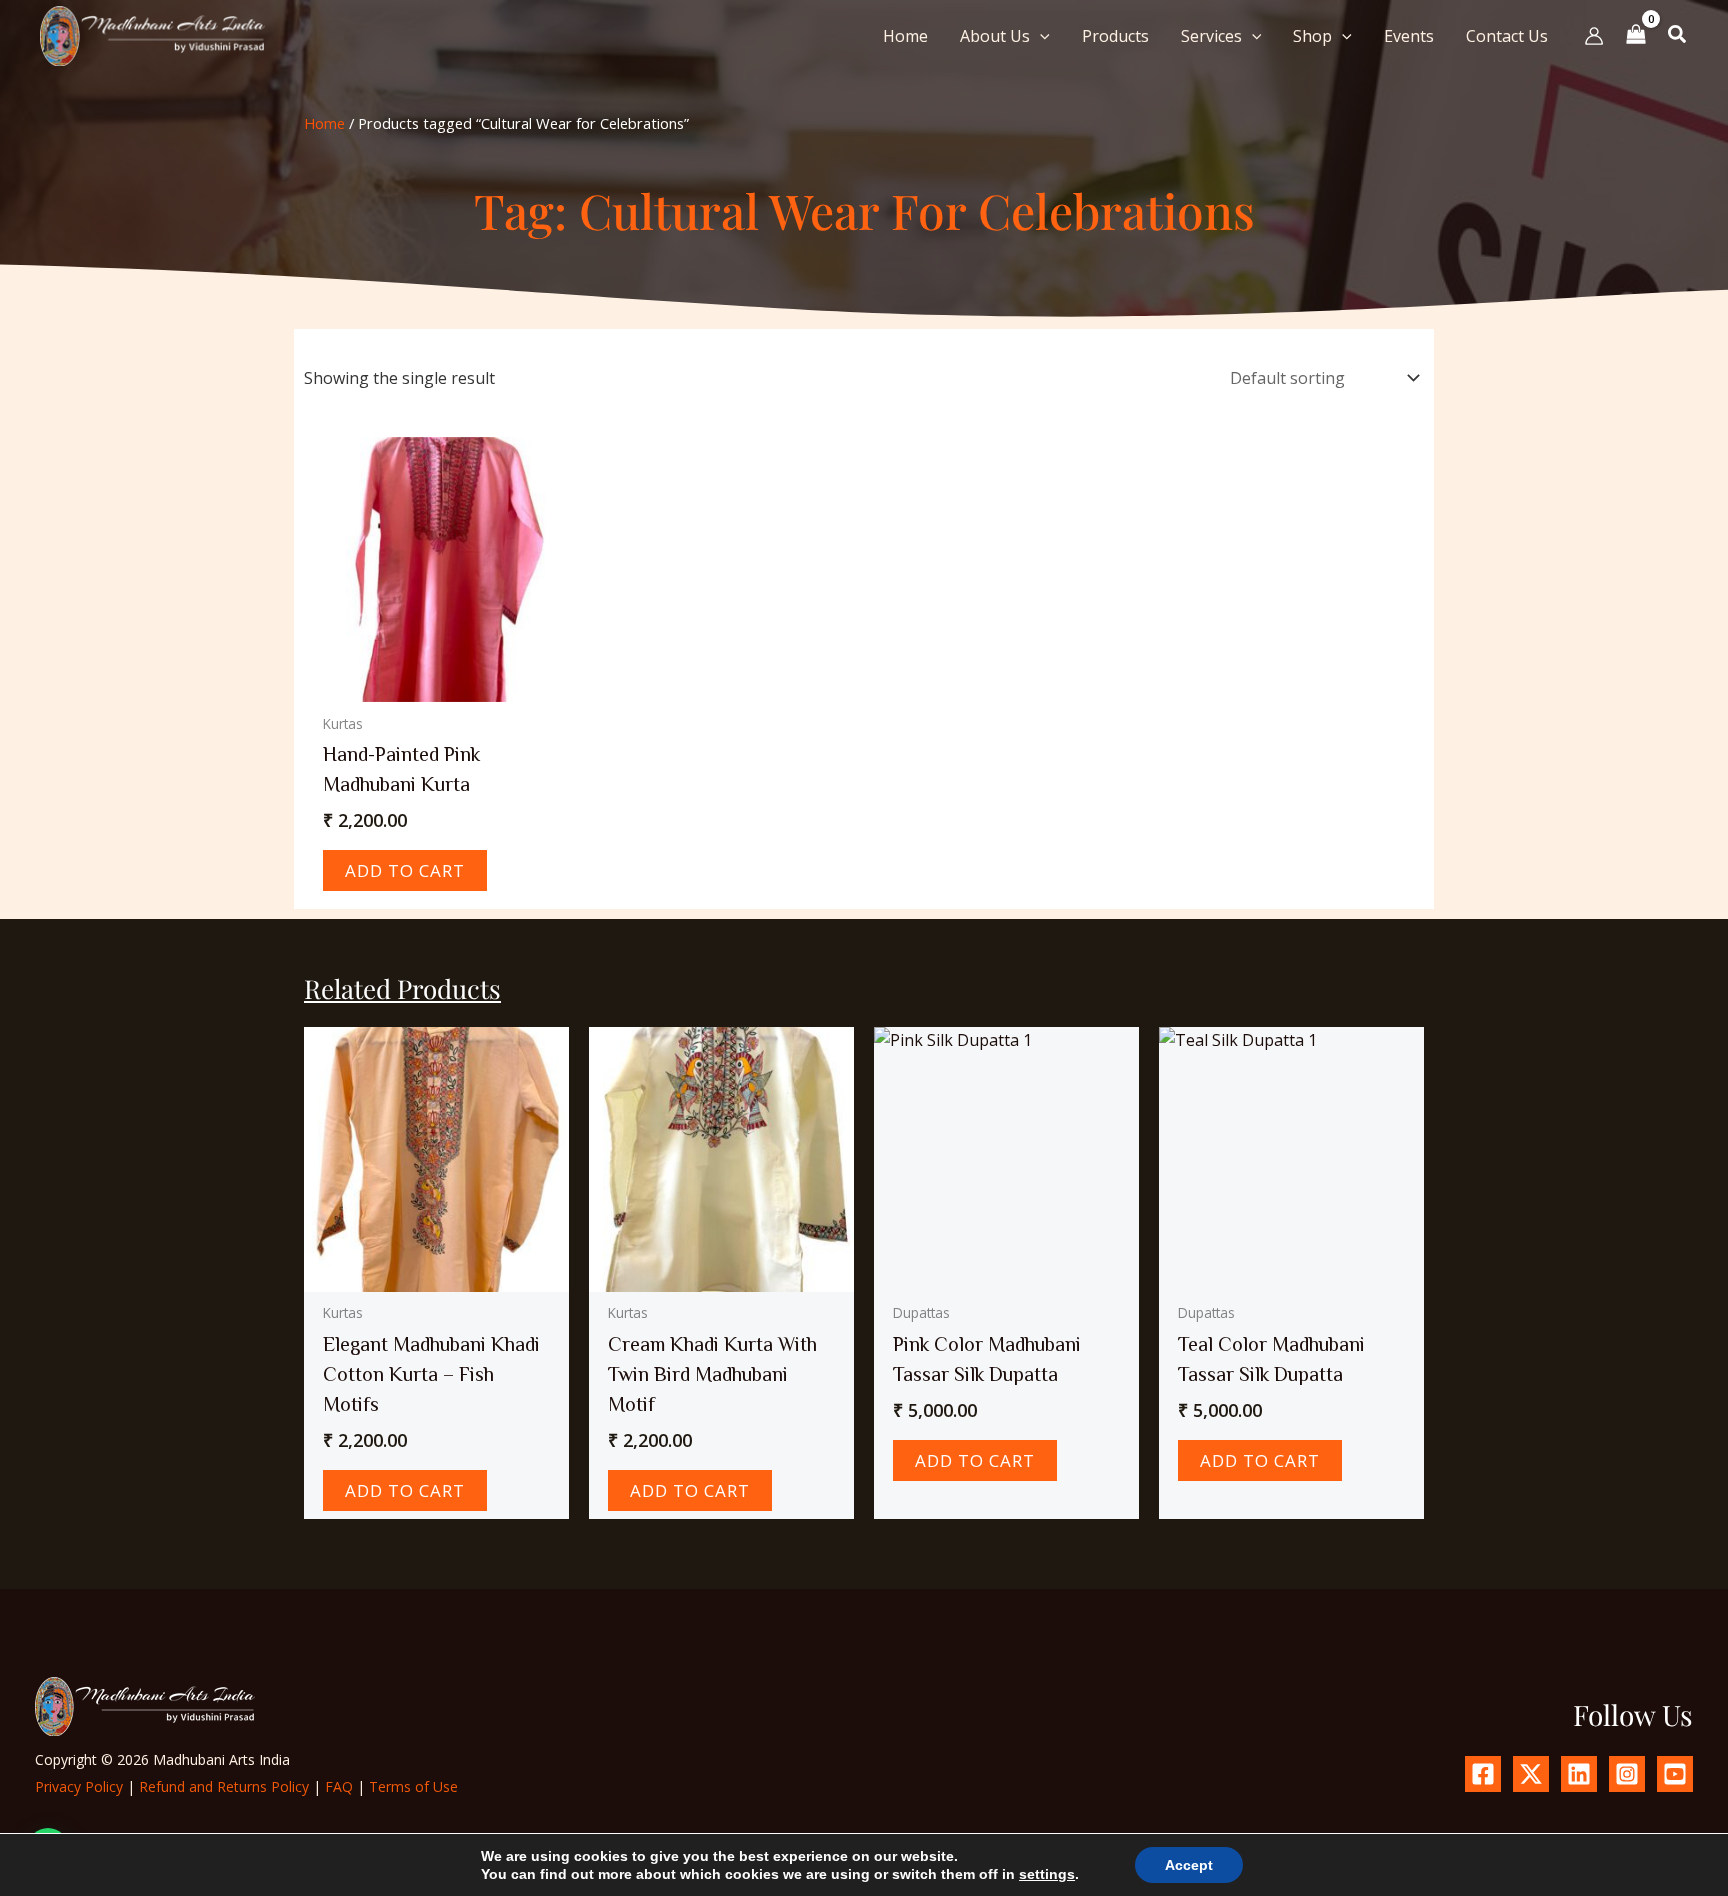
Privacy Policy (79, 1786)
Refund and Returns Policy (224, 1786)
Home (324, 123)
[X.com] (1531, 1774)
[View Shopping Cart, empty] (1636, 35)
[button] (1040, 36)
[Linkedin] (1579, 1774)
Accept (1189, 1865)
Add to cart (405, 870)
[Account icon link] (1594, 36)
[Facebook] (1483, 1774)
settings (1047, 1874)
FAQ (339, 1786)
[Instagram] (1627, 1774)
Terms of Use (413, 1786)
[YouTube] (1675, 1774)
